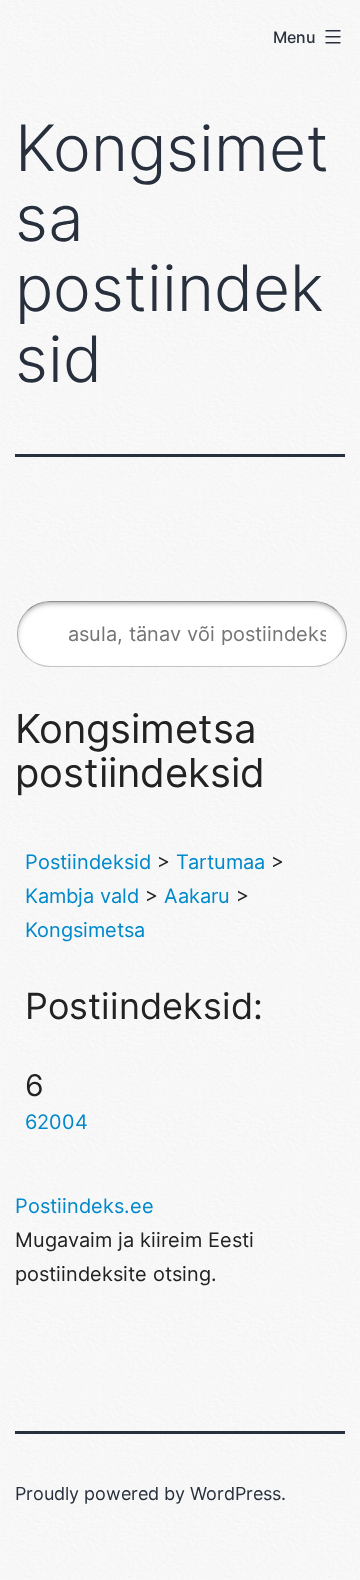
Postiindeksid (88, 862)
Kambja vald (82, 896)
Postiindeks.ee (84, 1206)
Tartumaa (220, 862)
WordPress (235, 1493)
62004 (56, 1122)
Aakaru (197, 896)
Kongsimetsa (85, 930)
